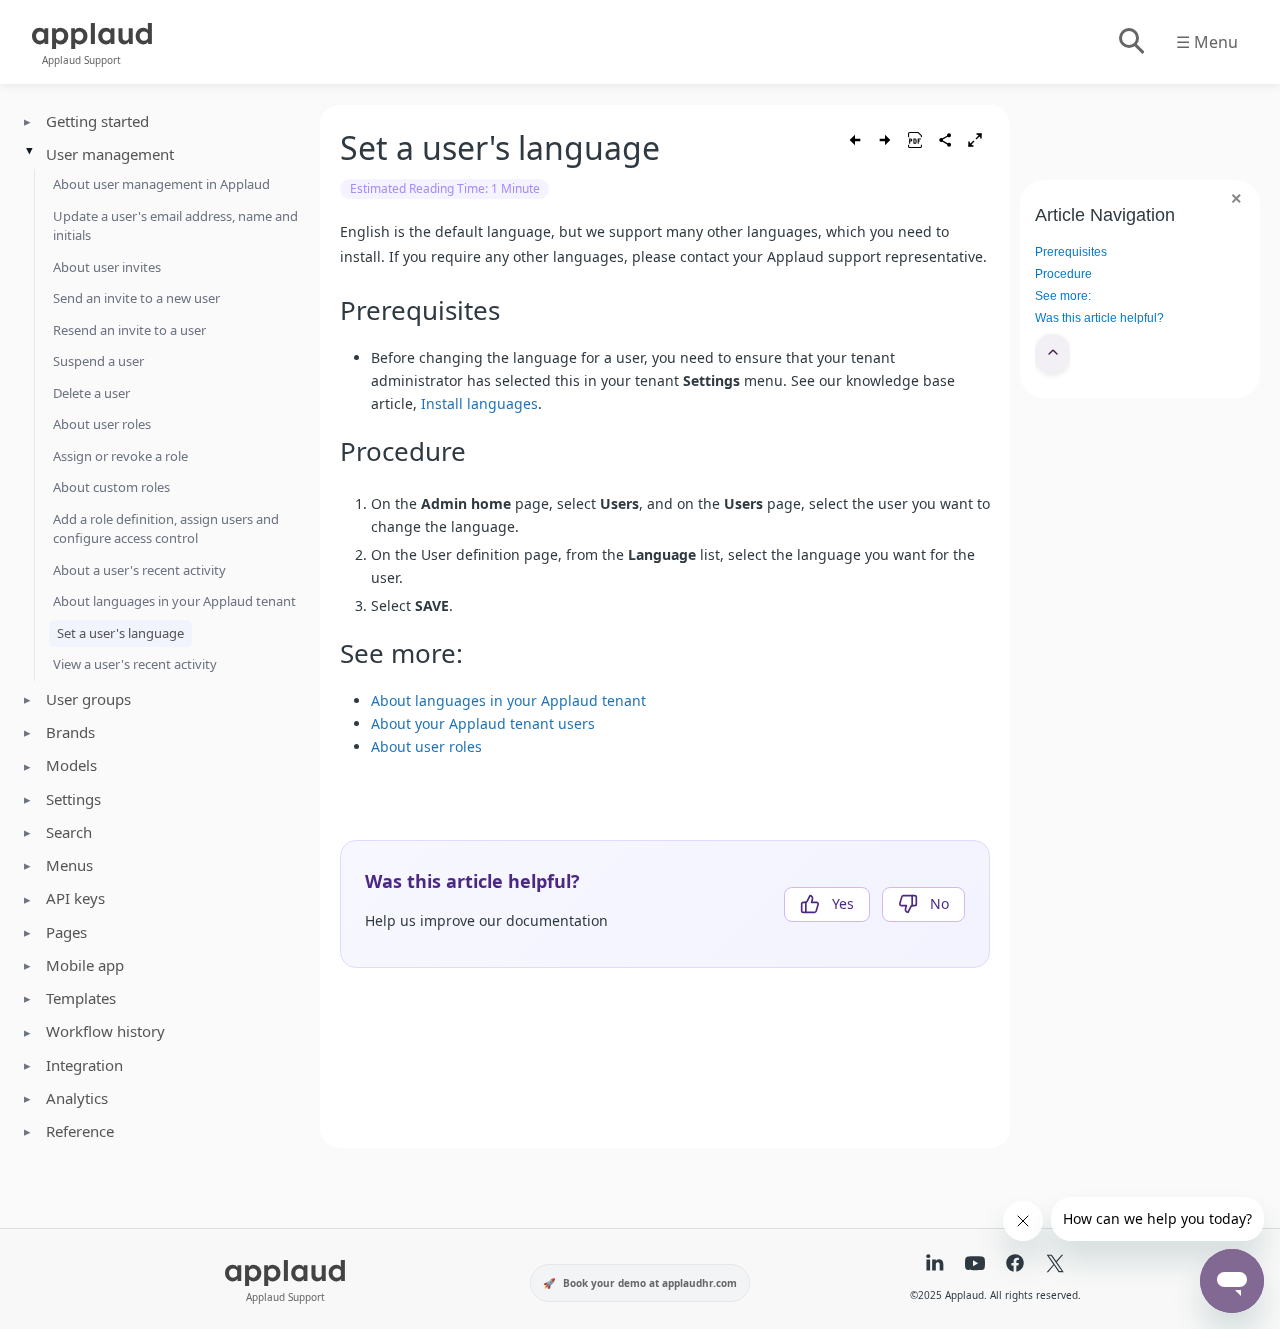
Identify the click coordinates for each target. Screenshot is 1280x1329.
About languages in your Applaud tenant (174, 601)
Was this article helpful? (1099, 318)
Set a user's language (120, 633)
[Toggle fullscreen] (975, 140)
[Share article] (945, 140)
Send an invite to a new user (136, 298)
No (939, 903)
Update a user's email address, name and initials (175, 226)
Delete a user (91, 393)
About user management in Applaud (161, 184)
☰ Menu (1207, 42)
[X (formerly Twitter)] (1055, 1265)
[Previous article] (855, 140)
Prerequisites (1071, 252)
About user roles (102, 424)
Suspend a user (98, 361)
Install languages (479, 403)
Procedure (1063, 274)
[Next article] (885, 140)
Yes (843, 903)
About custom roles (111, 487)
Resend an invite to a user (129, 330)
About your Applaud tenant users (483, 723)
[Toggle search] (1130, 42)
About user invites (107, 267)
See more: (1063, 296)
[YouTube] (975, 1265)
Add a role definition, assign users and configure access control (166, 529)
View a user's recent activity (135, 664)
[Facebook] (1015, 1265)
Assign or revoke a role (120, 456)
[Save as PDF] (915, 140)
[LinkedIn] (935, 1265)
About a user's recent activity (139, 570)
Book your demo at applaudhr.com (650, 1283)
